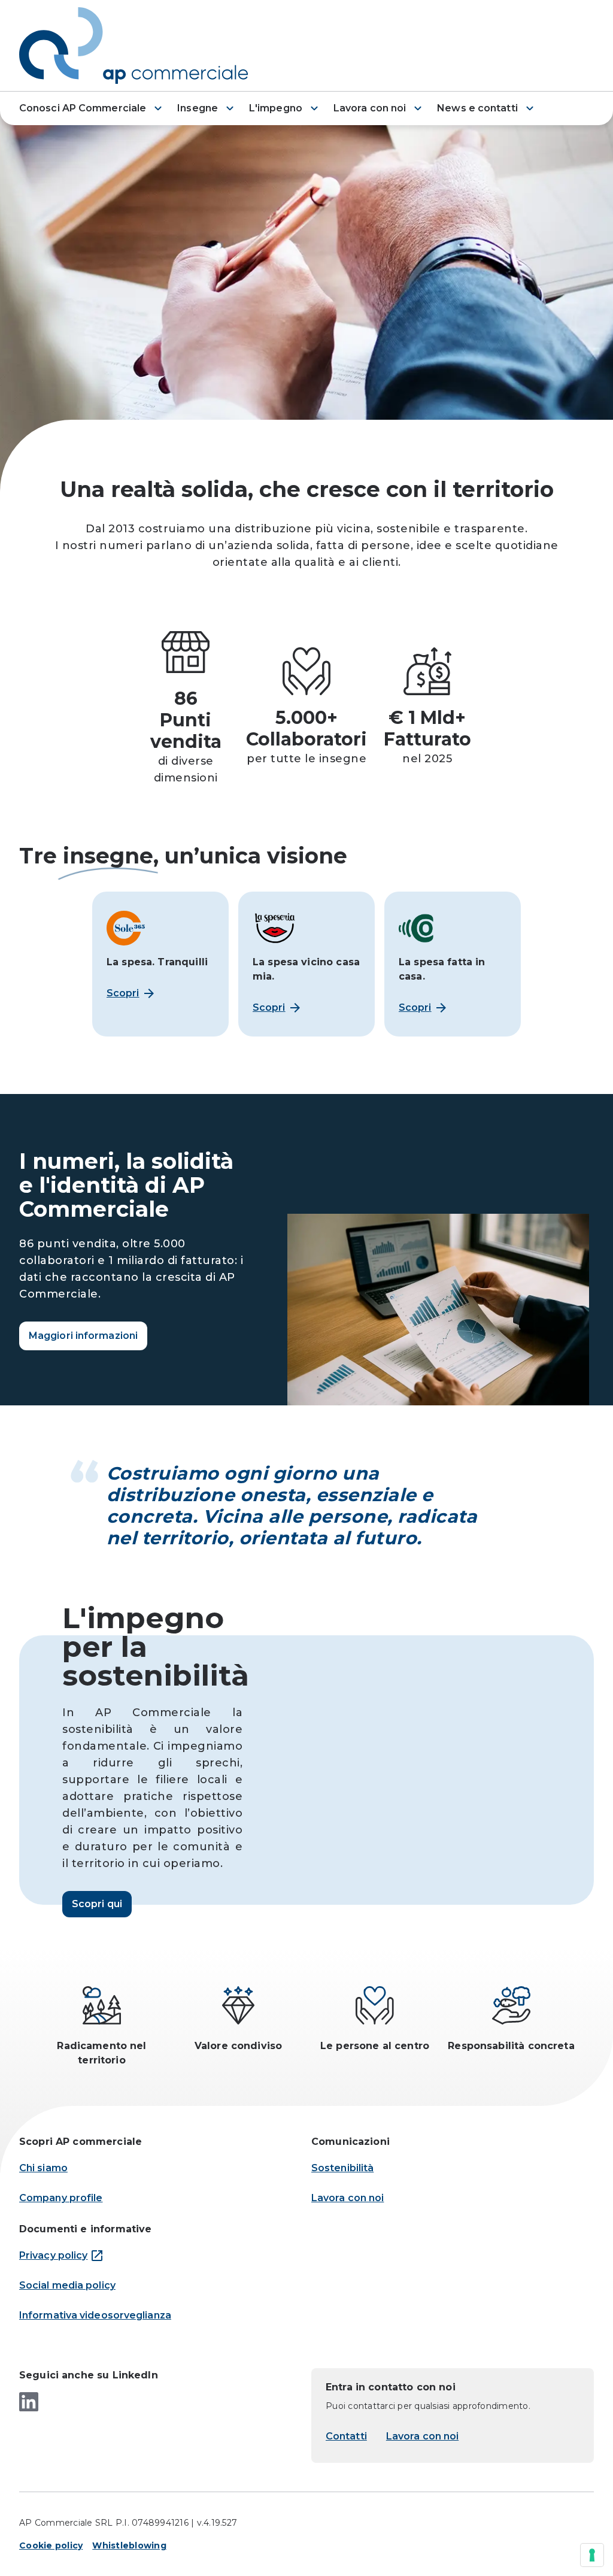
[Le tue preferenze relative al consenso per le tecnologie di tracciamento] (592, 2555)
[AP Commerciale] (139, 46)
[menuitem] (92, 106)
